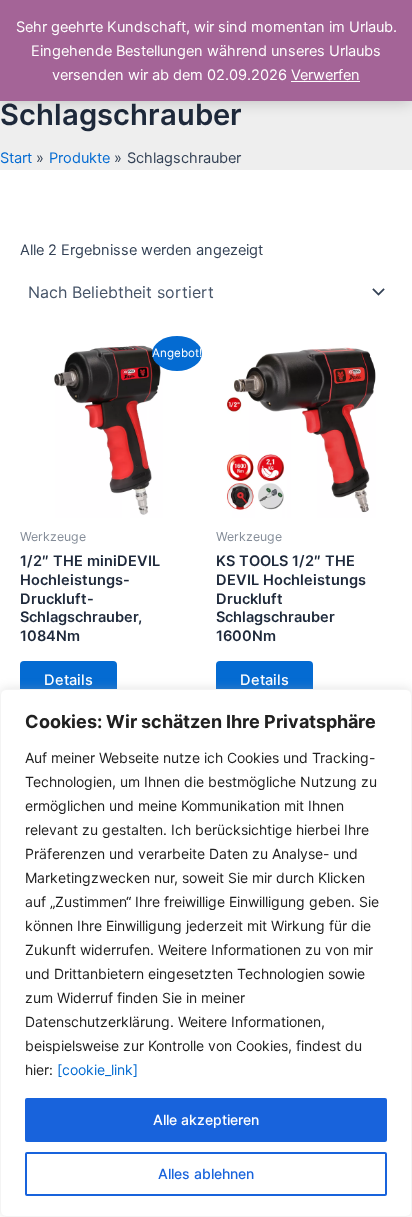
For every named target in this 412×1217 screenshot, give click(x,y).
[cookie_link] (97, 1069)
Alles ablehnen (206, 1173)
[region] (206, 953)
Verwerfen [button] (325, 75)
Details (68, 680)
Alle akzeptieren (206, 1119)
